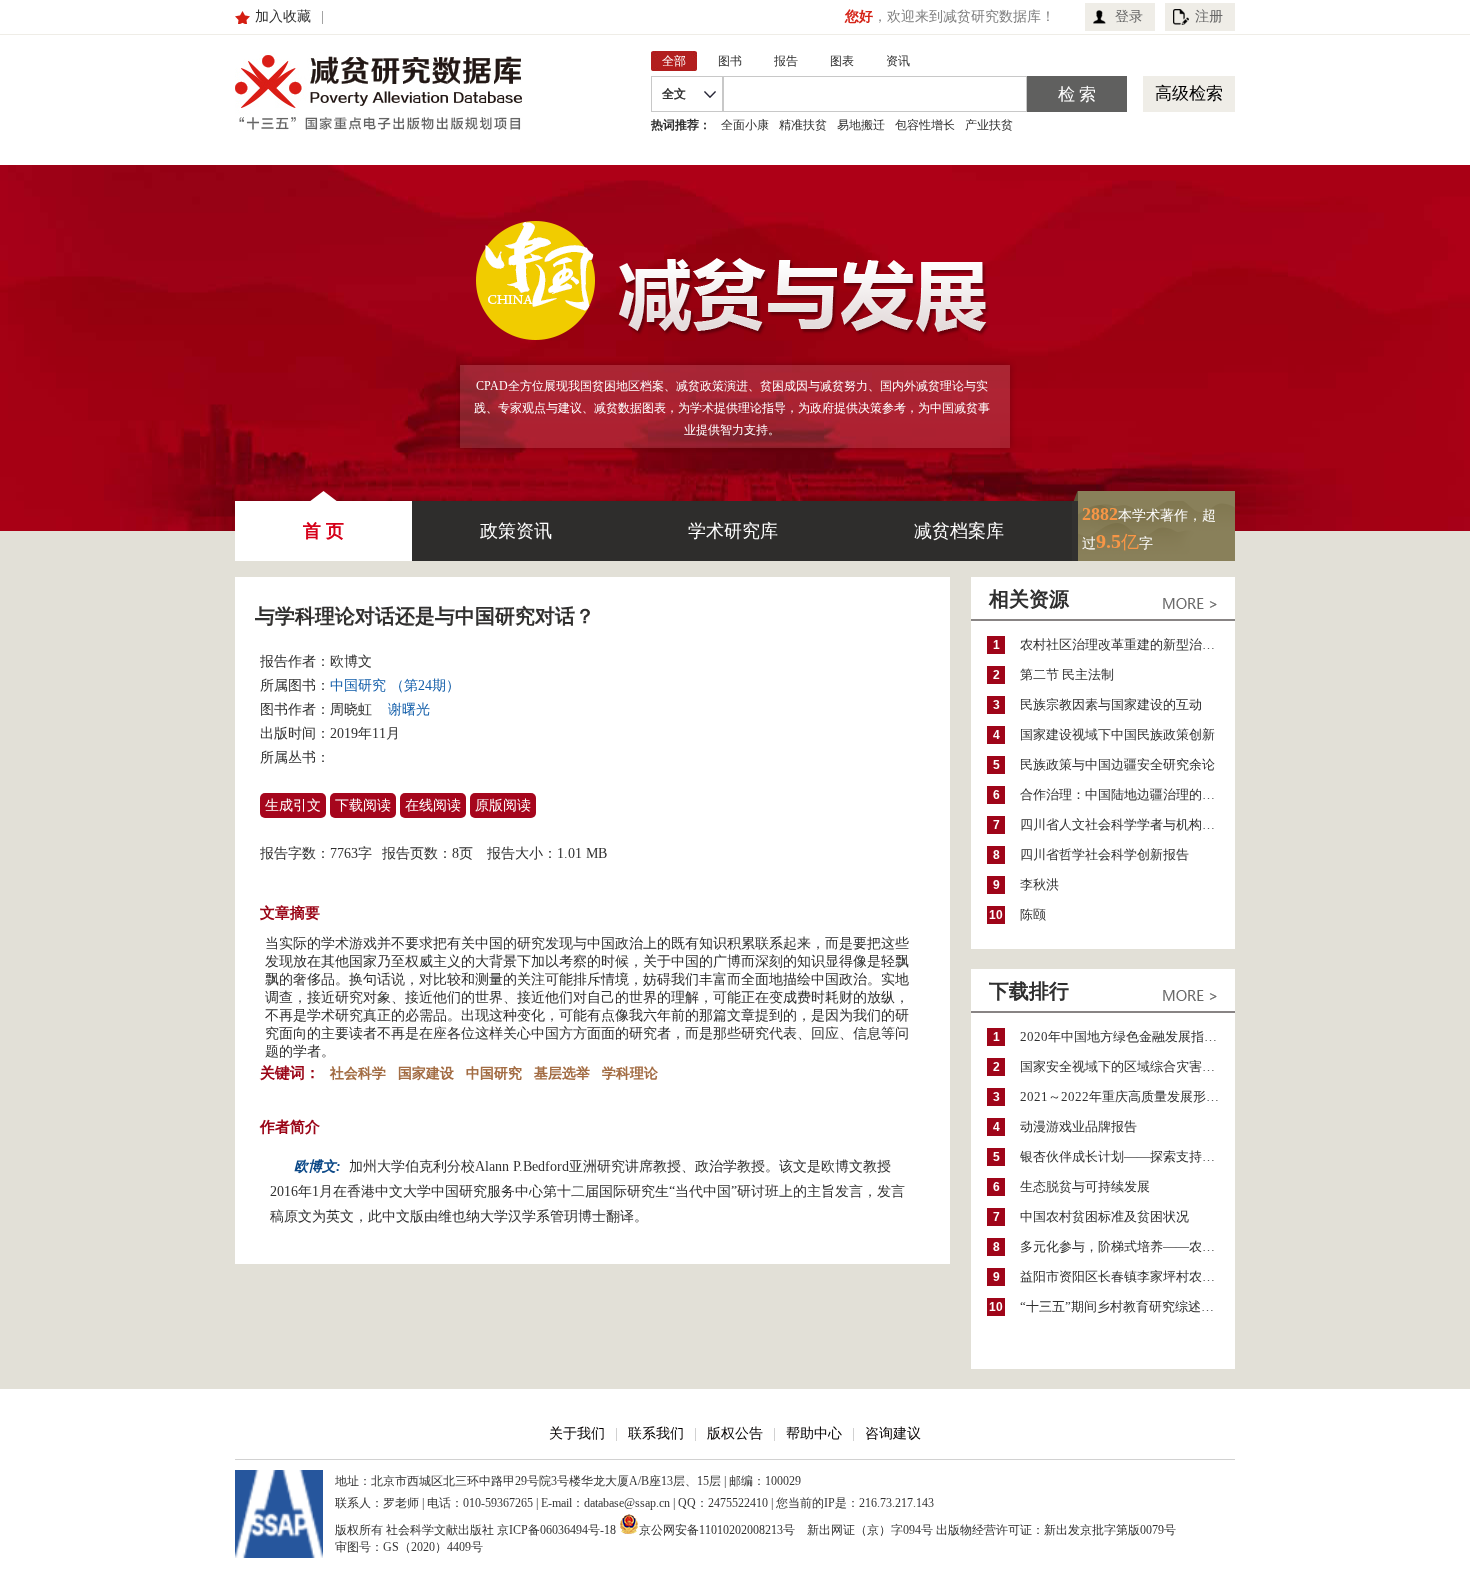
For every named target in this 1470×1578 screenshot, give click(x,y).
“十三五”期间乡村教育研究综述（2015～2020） (1127, 1306)
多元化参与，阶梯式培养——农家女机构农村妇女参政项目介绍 (1127, 1246)
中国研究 (494, 1073)
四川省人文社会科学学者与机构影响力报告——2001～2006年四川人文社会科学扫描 (1127, 824)
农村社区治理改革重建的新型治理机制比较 (1127, 644)
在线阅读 (433, 805)
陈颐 (1033, 914)
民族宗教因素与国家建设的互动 (1111, 704)
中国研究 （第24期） (395, 685)
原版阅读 (503, 805)
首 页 (323, 531)
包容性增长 (925, 125)
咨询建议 (893, 1433)
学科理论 (630, 1073)
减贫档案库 (959, 531)
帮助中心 (814, 1433)
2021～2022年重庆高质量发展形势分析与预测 (1127, 1096)
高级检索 (1189, 93)
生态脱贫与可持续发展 (1085, 1186)
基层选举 (562, 1073)
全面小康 (745, 125)
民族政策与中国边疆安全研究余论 (1117, 764)
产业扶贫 (989, 125)
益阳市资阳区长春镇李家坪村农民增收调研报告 (1127, 1276)
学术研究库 (733, 531)
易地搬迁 (861, 125)
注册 (1209, 16)
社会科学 (358, 1073)
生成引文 (293, 805)
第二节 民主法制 (1067, 674)
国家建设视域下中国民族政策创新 (1117, 734)
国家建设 (426, 1073)
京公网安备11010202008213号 (717, 1528)
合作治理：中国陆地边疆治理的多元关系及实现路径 (1127, 794)
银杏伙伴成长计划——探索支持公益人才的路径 (1127, 1156)
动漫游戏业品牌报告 (1078, 1126)
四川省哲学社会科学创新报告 (1104, 854)
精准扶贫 (803, 125)
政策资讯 (516, 531)
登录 (1129, 16)
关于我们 (577, 1433)
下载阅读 (363, 805)
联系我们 (656, 1433)
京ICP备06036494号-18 (556, 1530)
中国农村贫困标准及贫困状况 (1104, 1216)
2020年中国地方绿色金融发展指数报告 (1127, 1036)
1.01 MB (582, 853)
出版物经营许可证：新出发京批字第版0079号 (1056, 1530)
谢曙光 (409, 709)
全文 (674, 94)
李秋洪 (1039, 884)
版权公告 (735, 1433)
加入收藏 (283, 16)
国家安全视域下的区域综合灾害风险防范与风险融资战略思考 (1127, 1066)
